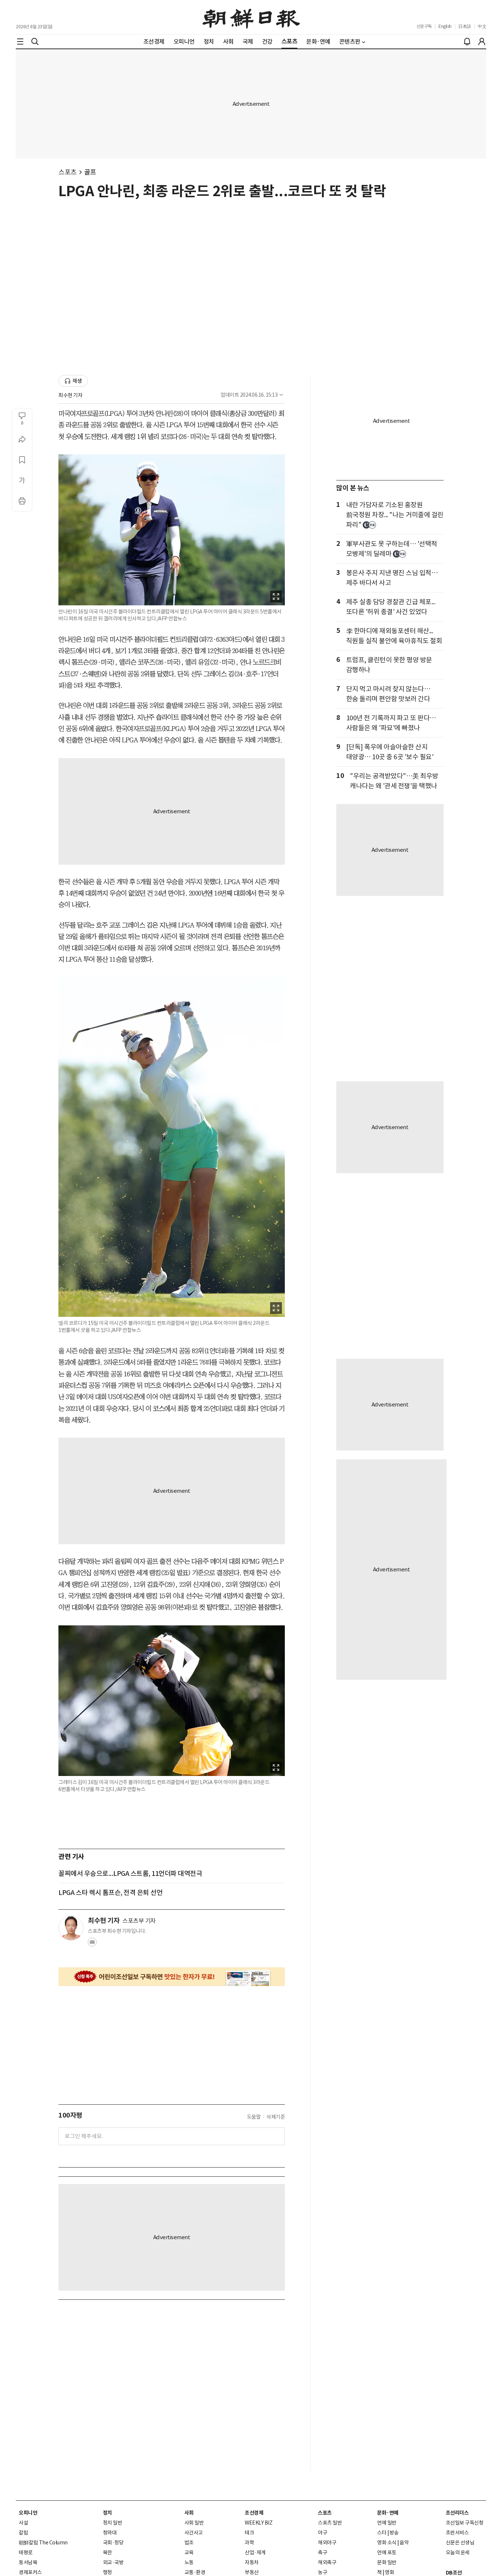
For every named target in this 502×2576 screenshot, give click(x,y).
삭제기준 (276, 2117)
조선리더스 (457, 2513)
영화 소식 (387, 2543)
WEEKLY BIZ (259, 2523)
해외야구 (327, 2543)
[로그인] (482, 42)
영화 (389, 2572)
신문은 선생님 (460, 2543)
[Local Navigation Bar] (20, 42)
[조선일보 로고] (251, 17)
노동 (189, 2562)
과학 (249, 2543)
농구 (322, 2572)
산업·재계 (255, 2552)
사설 (23, 2523)
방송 (394, 2533)
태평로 (26, 2552)
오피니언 (28, 2513)
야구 (322, 2533)
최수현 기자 (70, 395)
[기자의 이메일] (92, 1944)
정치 (107, 2513)
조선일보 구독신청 (465, 2523)
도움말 (254, 2117)
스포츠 (68, 172)
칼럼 (23, 2533)
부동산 (252, 2572)
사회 (189, 2513)
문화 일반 (387, 2562)
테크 (249, 2533)
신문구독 (424, 26)
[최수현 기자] (71, 1928)
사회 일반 (194, 2523)
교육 (189, 2552)
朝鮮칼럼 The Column (43, 2543)
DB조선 (454, 2573)
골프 (90, 172)
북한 (107, 2552)
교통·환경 (195, 2572)
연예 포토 (387, 2552)
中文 (482, 26)
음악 (404, 2543)
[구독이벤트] (172, 1977)
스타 (382, 2533)
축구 (322, 2552)
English (445, 26)
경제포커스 (30, 2572)
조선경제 (254, 2513)
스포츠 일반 (330, 2523)
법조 (189, 2543)
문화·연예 (388, 2513)
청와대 (110, 2533)
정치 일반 (113, 2523)
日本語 (465, 26)
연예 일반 (387, 2523)
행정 (107, 2572)
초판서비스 (457, 2533)
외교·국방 (113, 2562)
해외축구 (327, 2562)
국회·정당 (113, 2543)
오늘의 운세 (458, 2552)
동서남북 (28, 2562)
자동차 (252, 2562)
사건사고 (194, 2533)
